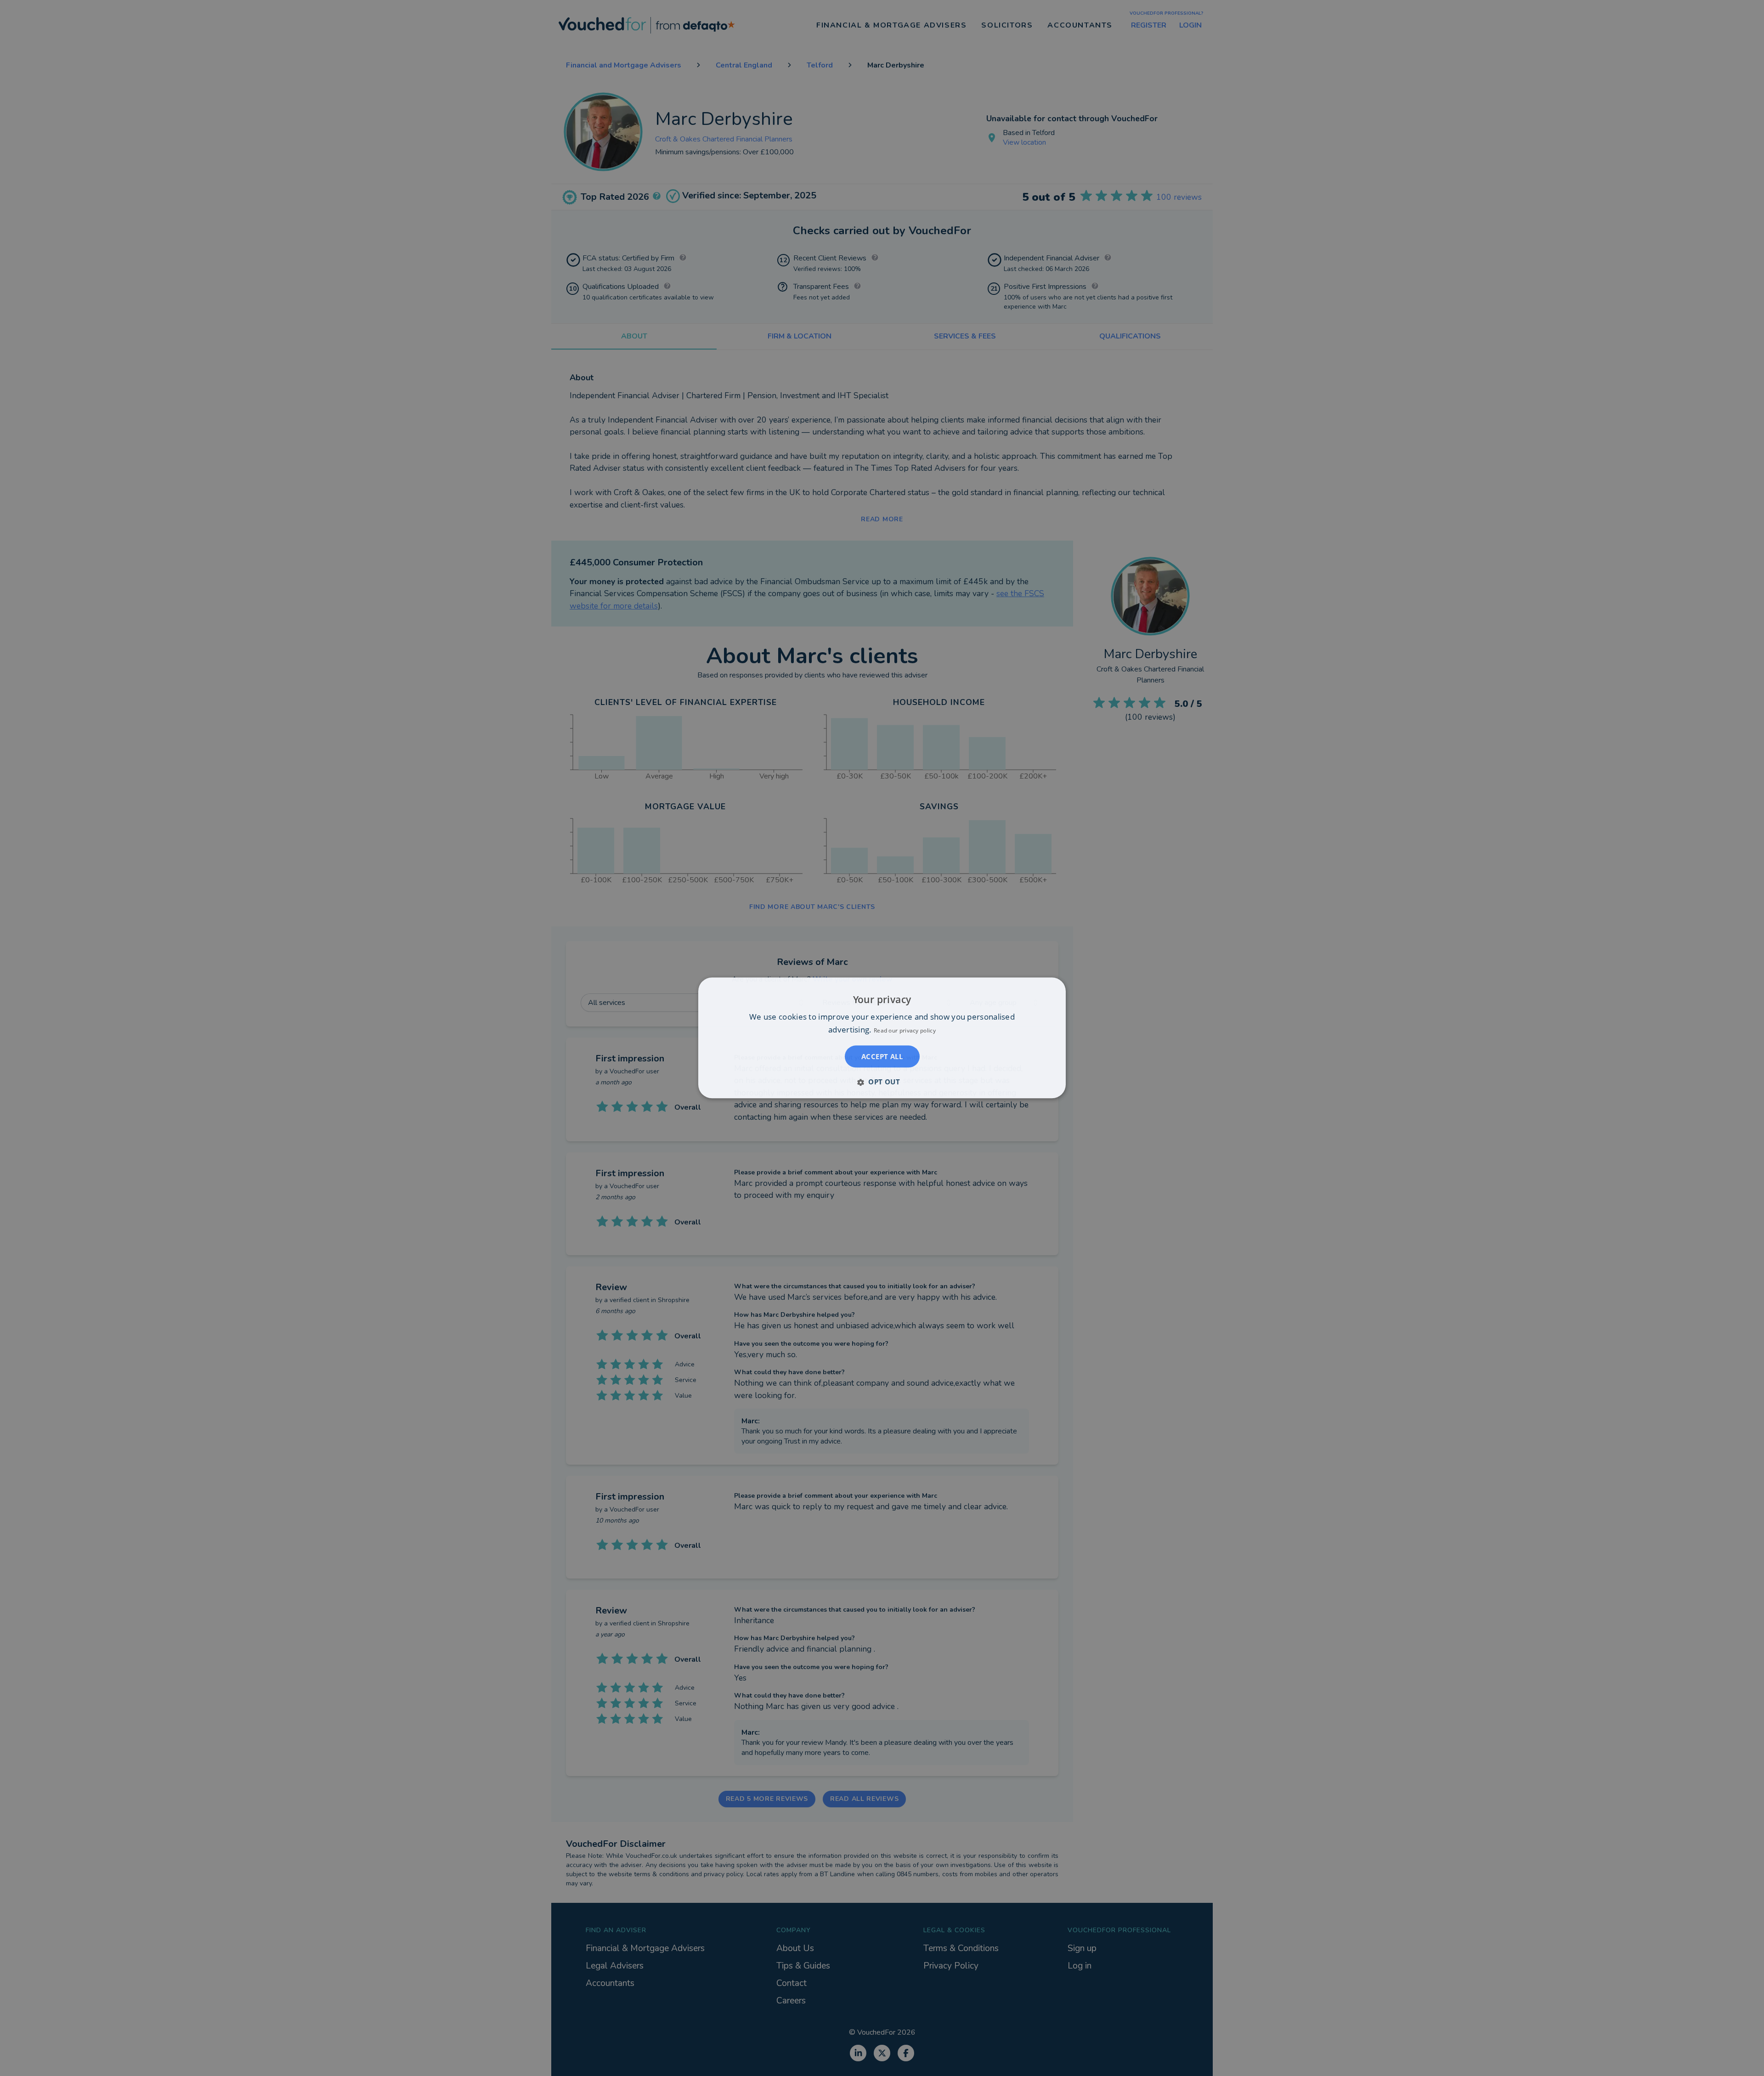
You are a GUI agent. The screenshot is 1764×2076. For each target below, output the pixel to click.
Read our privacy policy (905, 1031)
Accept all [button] (882, 1057)
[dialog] (882, 1038)
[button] (882, 1082)
